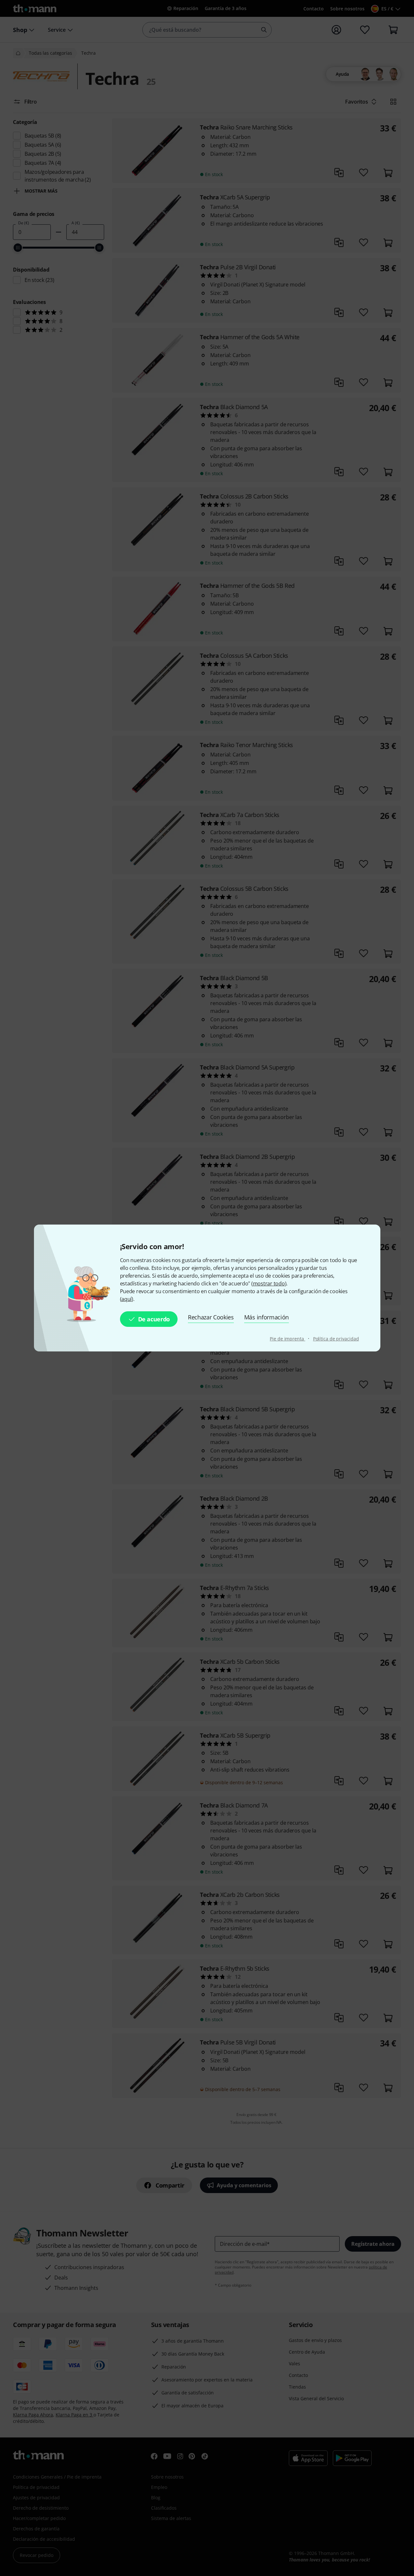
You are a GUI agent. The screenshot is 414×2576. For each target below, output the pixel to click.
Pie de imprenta (287, 1339)
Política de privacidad (336, 1339)
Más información (267, 1317)
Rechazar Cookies (211, 1317)
